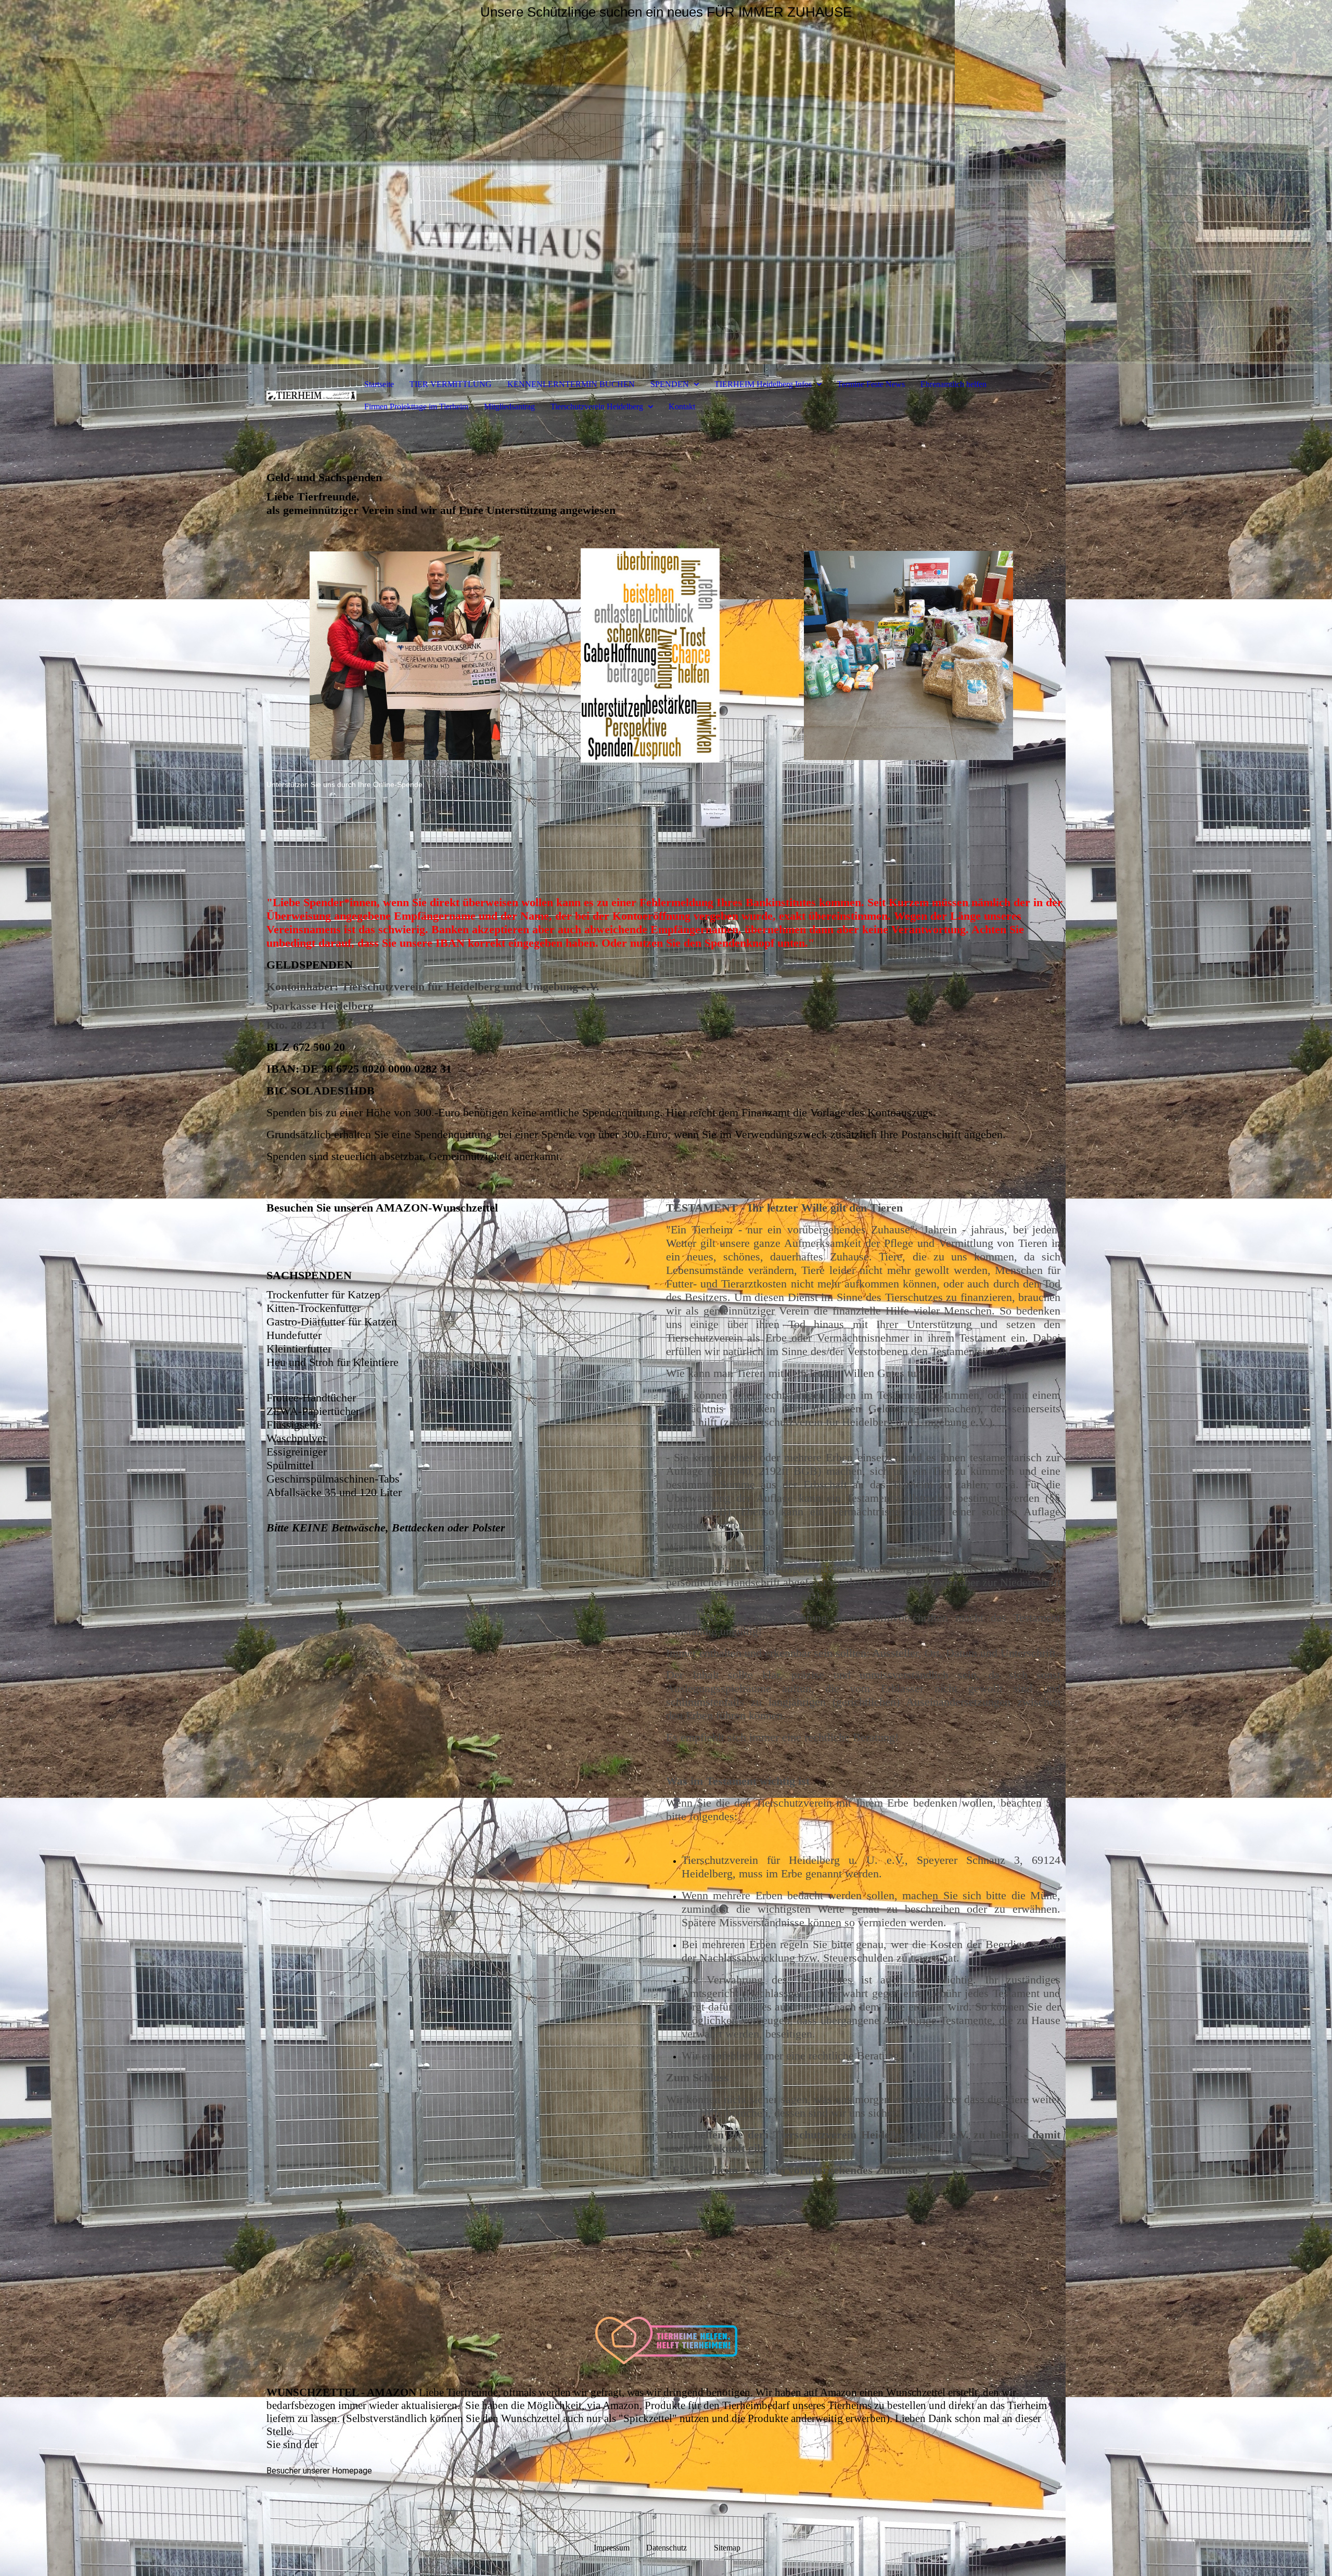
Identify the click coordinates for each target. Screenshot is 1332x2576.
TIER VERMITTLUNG (451, 384)
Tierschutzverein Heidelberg (597, 407)
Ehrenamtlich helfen (953, 384)
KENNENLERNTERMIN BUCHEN (571, 384)
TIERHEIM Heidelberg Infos (763, 384)
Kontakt (682, 407)
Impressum (612, 2548)
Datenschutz (679, 2548)
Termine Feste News (871, 384)
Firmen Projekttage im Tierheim (416, 407)
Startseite (379, 384)
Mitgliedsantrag (509, 407)
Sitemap (727, 2548)
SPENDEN (670, 384)
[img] (666, 182)
